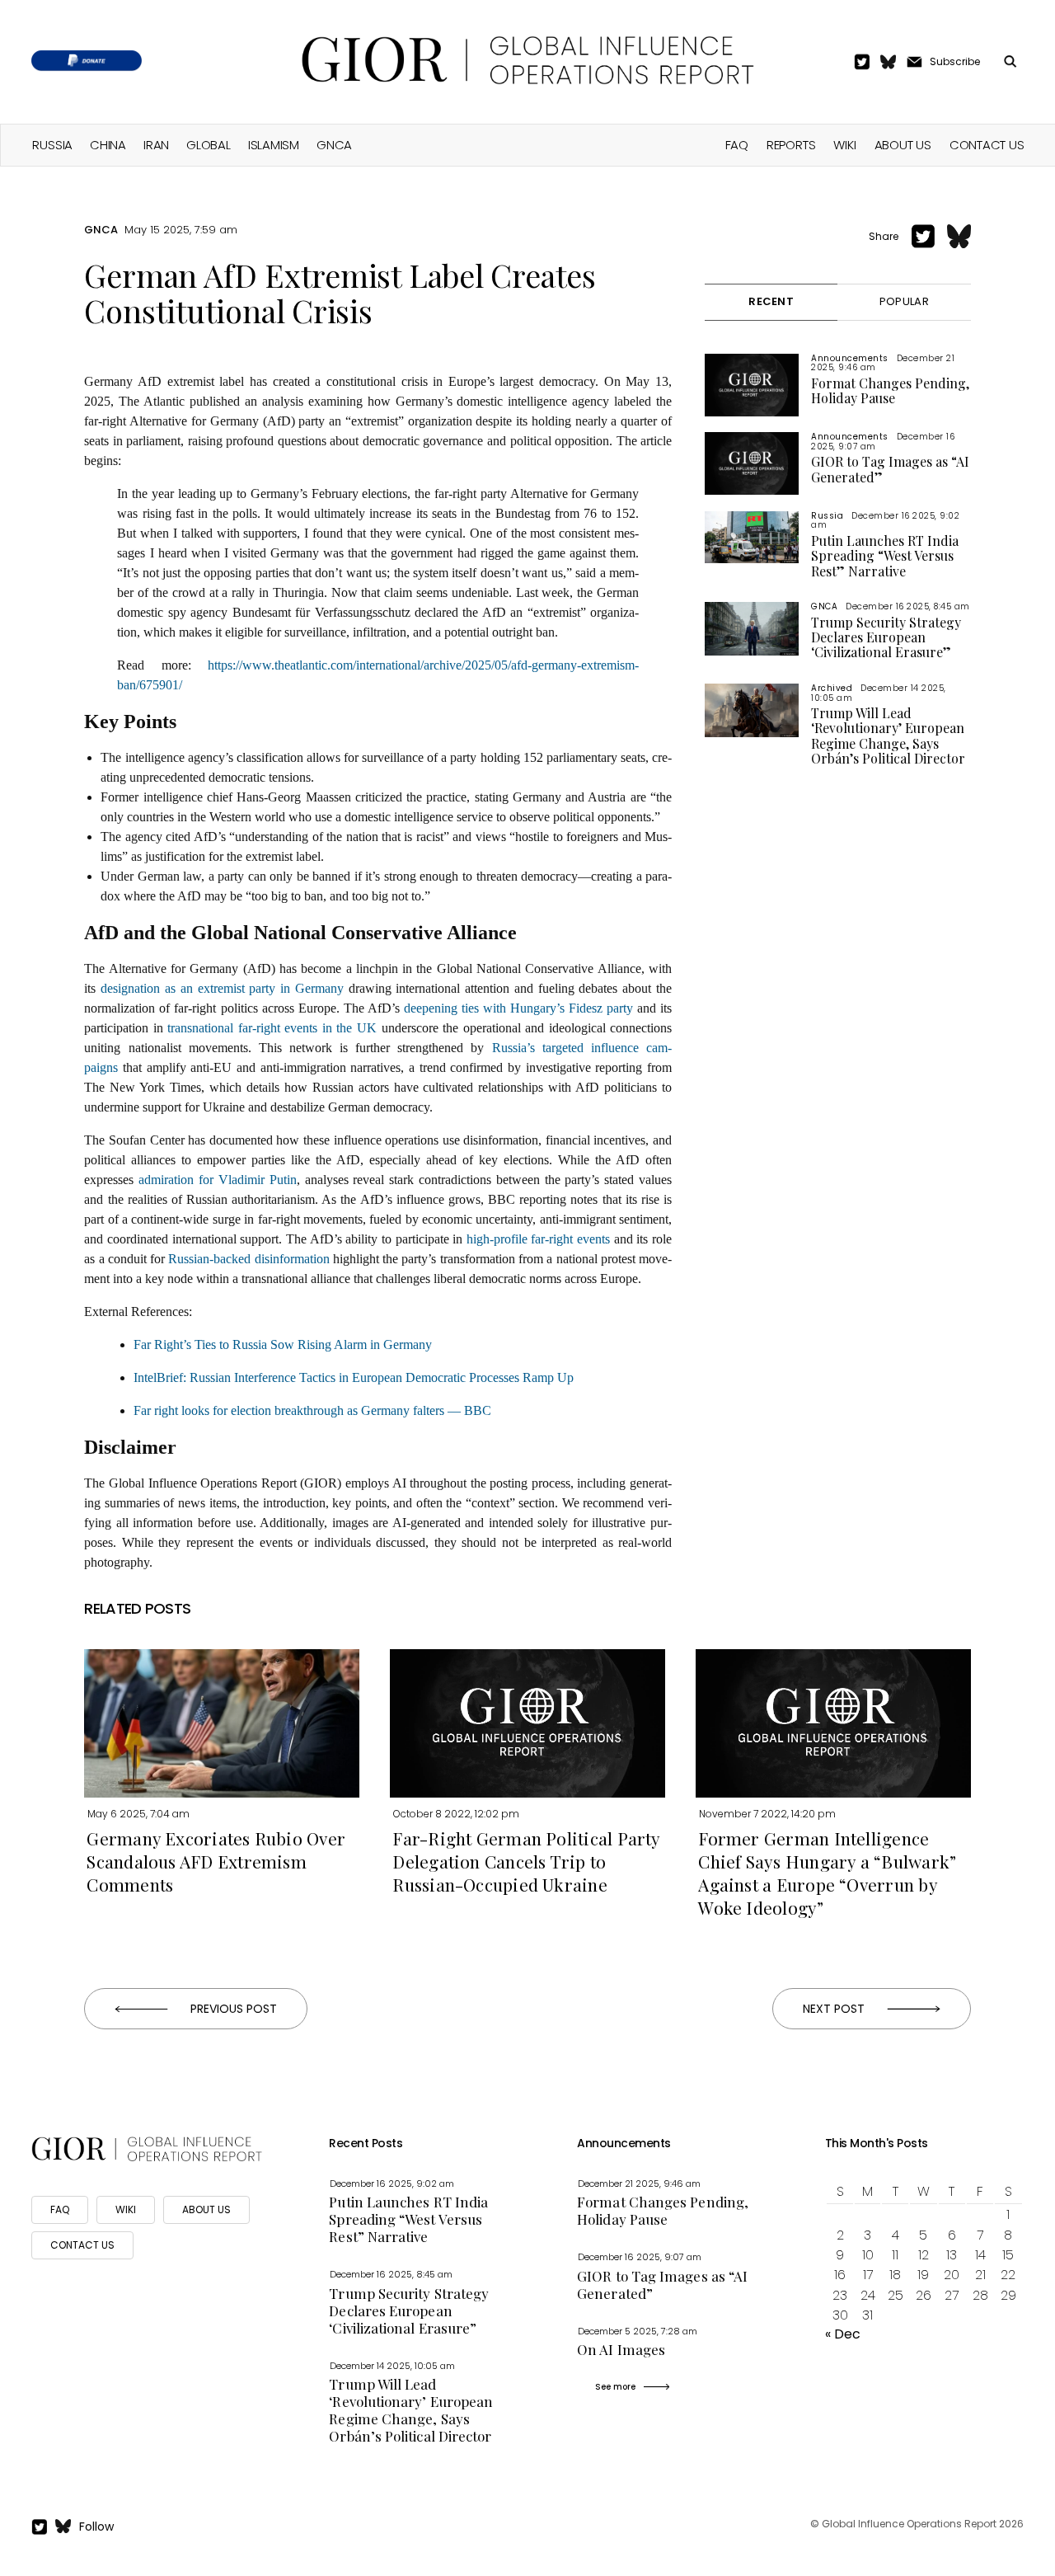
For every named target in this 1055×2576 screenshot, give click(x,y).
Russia (52, 145)
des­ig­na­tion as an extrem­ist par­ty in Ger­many (222, 988)
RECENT (771, 301)
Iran (156, 145)
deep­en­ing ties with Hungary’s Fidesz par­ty (518, 1008)
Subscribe (955, 61)
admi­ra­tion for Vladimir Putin (217, 1180)
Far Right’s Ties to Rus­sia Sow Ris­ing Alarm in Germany (283, 1344)
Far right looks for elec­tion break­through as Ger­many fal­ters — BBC (312, 1410)
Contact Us (987, 145)
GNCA (334, 145)
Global (209, 145)
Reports (791, 145)
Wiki (844, 145)
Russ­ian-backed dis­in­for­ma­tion (249, 1259)
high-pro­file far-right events (538, 1239)
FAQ (737, 145)
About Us (903, 145)
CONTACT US (82, 2245)
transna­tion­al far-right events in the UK (272, 1028)
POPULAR (904, 301)
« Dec (843, 2334)
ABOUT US (206, 2209)
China (108, 145)
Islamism (274, 145)
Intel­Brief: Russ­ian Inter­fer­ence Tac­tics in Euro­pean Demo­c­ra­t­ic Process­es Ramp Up (354, 1377)
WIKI (126, 2209)
